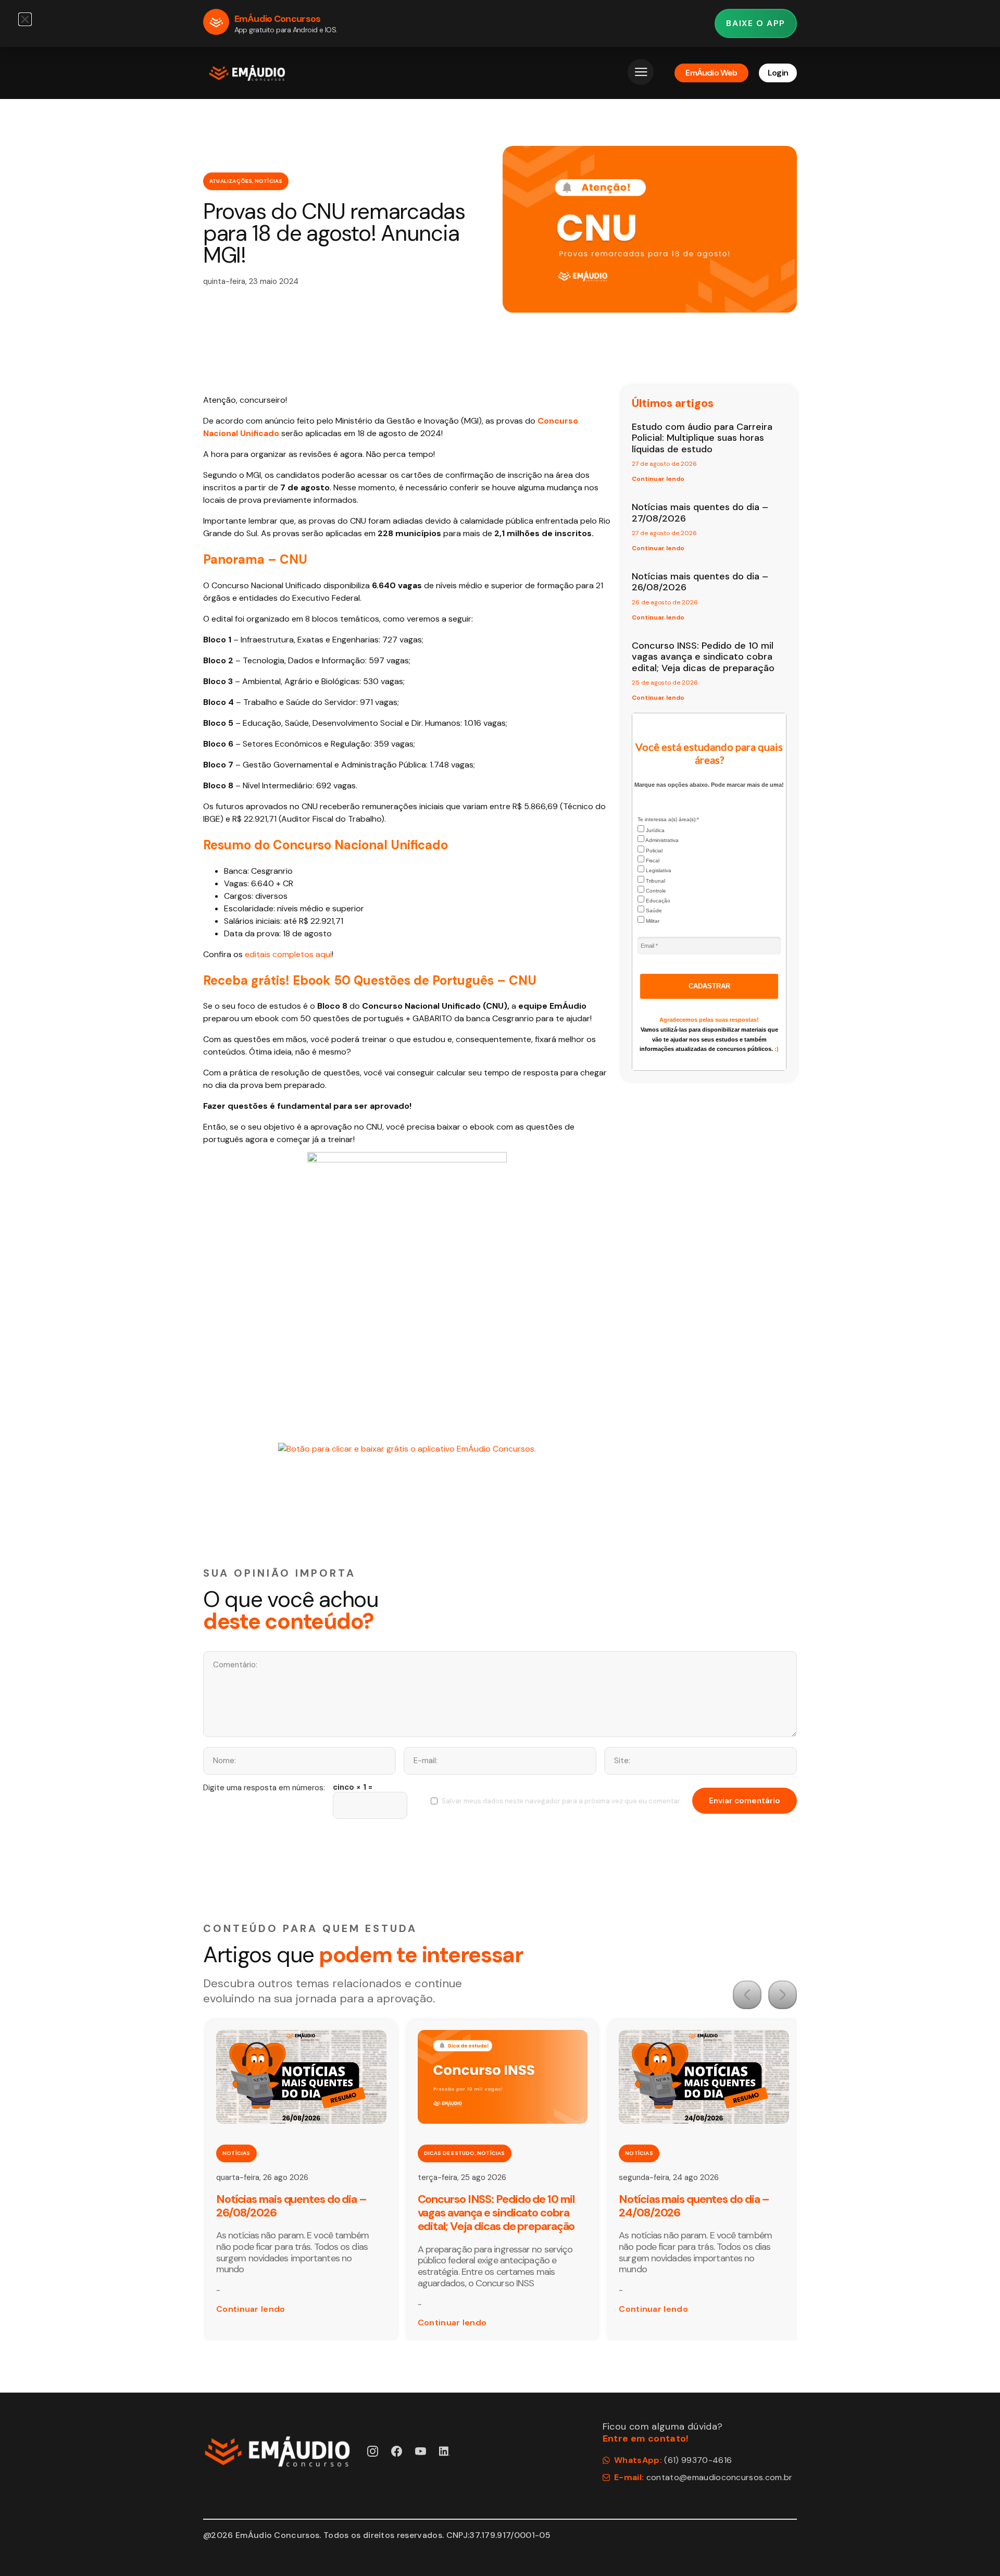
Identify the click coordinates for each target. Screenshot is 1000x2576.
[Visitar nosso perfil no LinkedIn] (445, 2451)
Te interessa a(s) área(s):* (668, 819)
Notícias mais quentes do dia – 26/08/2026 (700, 582)
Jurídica (654, 830)
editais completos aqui (288, 954)
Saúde (653, 911)
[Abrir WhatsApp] (974, 2550)
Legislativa (658, 870)
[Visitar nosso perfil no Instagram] (373, 2451)
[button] (747, 1995)
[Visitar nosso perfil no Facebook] (397, 2451)
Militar (652, 921)
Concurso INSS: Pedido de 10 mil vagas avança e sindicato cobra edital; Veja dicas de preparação (703, 657)
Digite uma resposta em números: (264, 1788)
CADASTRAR (709, 986)
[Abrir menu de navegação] (641, 72)
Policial (653, 851)
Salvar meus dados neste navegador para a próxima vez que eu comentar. (561, 1801)
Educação (657, 901)
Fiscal (652, 860)
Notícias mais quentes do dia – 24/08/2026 (493, 2206)
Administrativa (661, 840)
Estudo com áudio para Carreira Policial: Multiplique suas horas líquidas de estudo (702, 438)
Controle (655, 891)
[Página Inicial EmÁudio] (247, 73)
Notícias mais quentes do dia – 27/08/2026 (700, 513)
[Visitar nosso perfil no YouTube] (421, 2451)
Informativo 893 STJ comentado (697, 2199)
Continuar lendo (658, 479)
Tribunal (655, 881)
